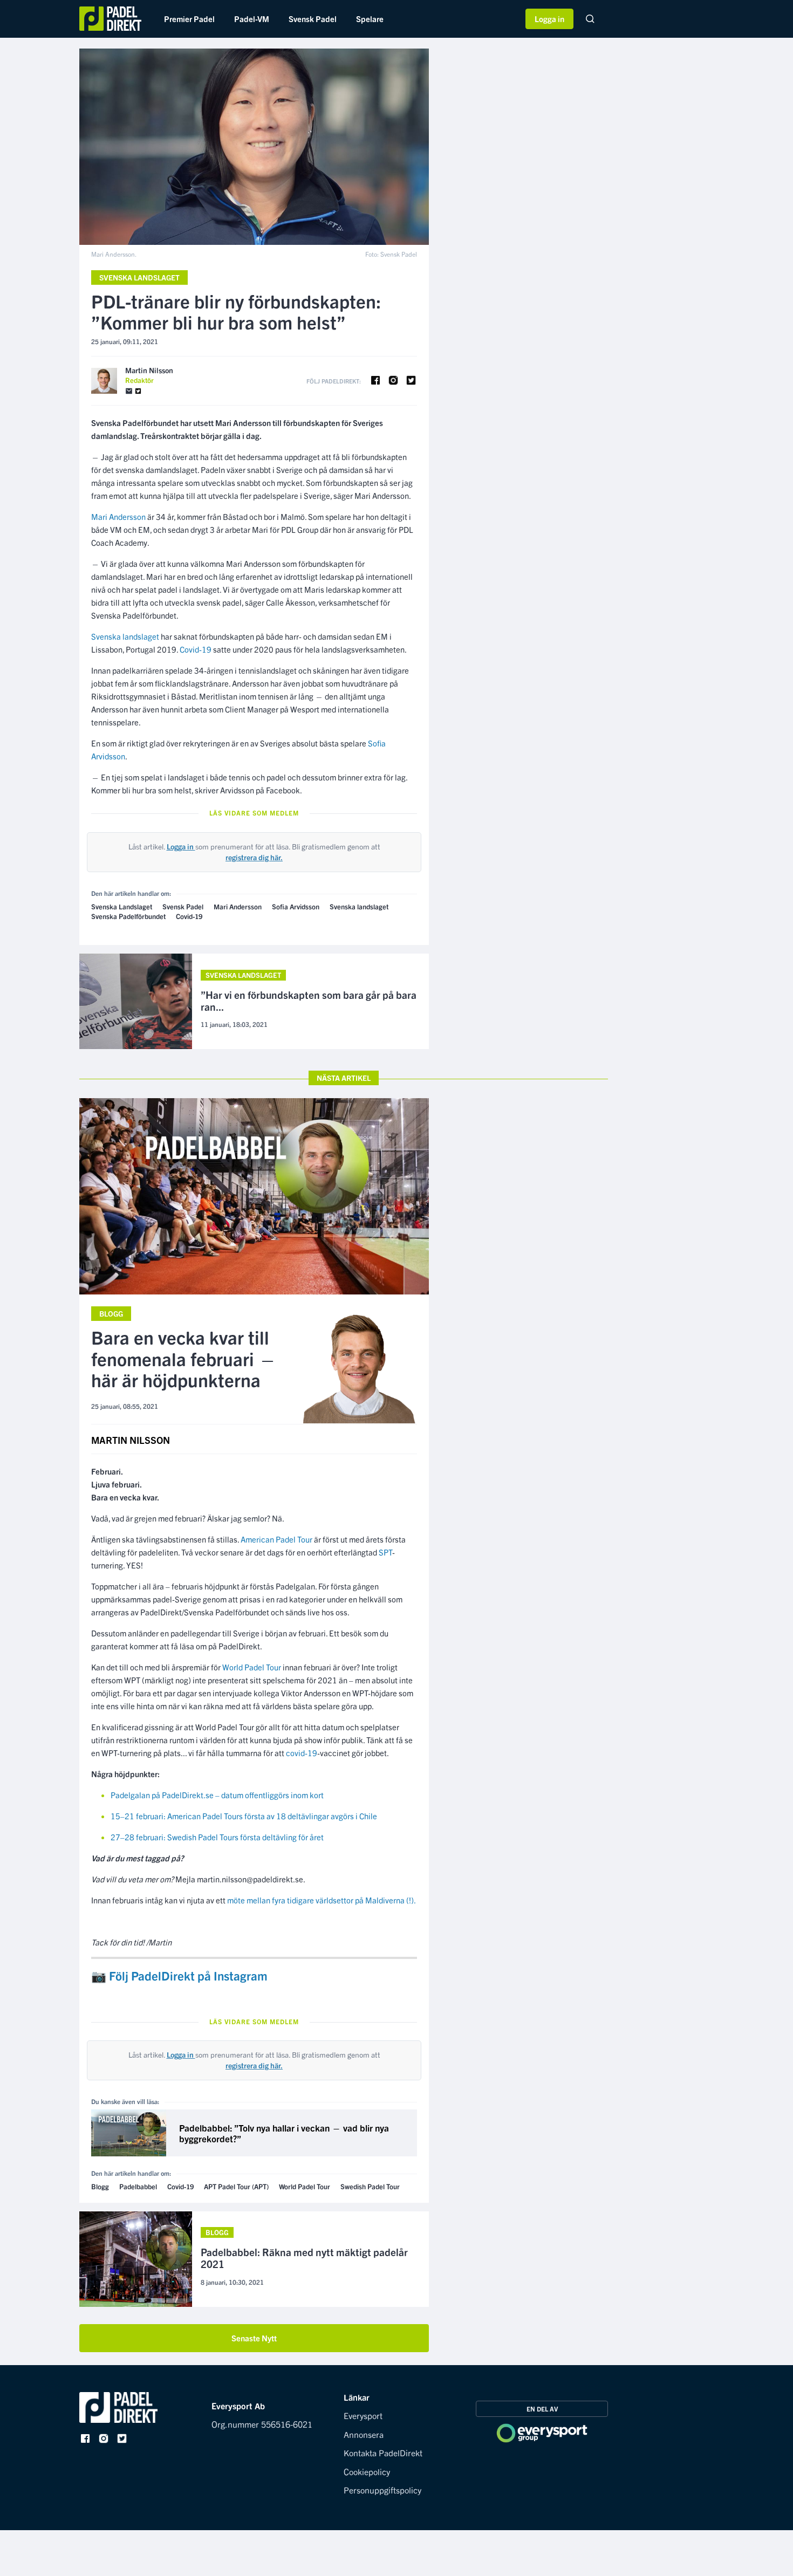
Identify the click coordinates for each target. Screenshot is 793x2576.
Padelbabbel (138, 2186)
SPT (385, 1552)
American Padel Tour (276, 1539)
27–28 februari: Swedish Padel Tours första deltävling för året (217, 1837)
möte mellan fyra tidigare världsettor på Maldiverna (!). (322, 1900)
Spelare (370, 19)
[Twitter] (138, 391)
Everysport (363, 2415)
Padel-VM (252, 19)
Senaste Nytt (254, 2338)
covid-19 (302, 1753)
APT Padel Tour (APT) (236, 2186)
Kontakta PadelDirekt (383, 2452)
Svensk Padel (313, 19)
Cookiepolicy (367, 2471)
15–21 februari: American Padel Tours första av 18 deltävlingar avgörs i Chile (244, 1816)
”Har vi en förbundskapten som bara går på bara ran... (309, 1001)
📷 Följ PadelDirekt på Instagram (179, 1975)
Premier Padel (189, 19)
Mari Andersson (118, 516)
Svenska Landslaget (139, 277)
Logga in (549, 19)
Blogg (111, 1313)
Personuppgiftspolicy (382, 2490)
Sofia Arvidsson (296, 906)
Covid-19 (196, 649)
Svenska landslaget (125, 636)
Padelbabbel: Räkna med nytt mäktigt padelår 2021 (304, 2258)
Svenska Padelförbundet (128, 916)
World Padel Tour (252, 1667)
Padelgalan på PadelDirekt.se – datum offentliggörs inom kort (217, 1795)
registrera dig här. (254, 857)
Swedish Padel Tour (370, 2186)
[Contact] (129, 391)
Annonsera (364, 2434)
